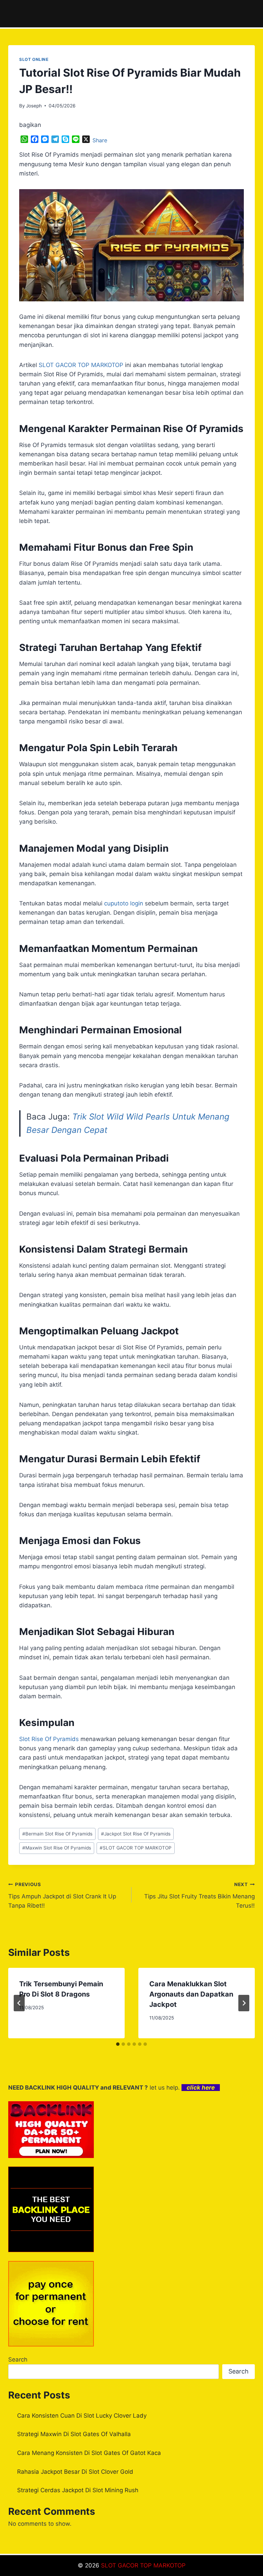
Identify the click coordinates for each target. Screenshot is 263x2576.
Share (100, 140)
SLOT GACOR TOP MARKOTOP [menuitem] (81, 365)
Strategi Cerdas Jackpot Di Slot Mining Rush (78, 2490)
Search (18, 2359)
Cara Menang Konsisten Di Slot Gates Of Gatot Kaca (89, 2453)
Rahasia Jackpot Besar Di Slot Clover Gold (75, 2472)
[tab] (118, 2044)
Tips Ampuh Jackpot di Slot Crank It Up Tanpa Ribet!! (62, 1895)
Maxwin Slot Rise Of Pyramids (57, 1848)
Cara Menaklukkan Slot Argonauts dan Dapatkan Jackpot (191, 1994)
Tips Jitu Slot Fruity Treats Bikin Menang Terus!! (199, 1895)
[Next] (244, 2003)
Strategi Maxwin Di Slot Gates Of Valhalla (74, 2434)
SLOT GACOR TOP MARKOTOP (136, 1848)
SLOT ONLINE (34, 59)
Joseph (34, 106)
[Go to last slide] (19, 2003)
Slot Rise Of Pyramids (49, 1739)
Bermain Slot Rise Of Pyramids (57, 1834)
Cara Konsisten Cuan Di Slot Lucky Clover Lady (82, 2416)
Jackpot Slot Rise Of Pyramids (136, 1834)
